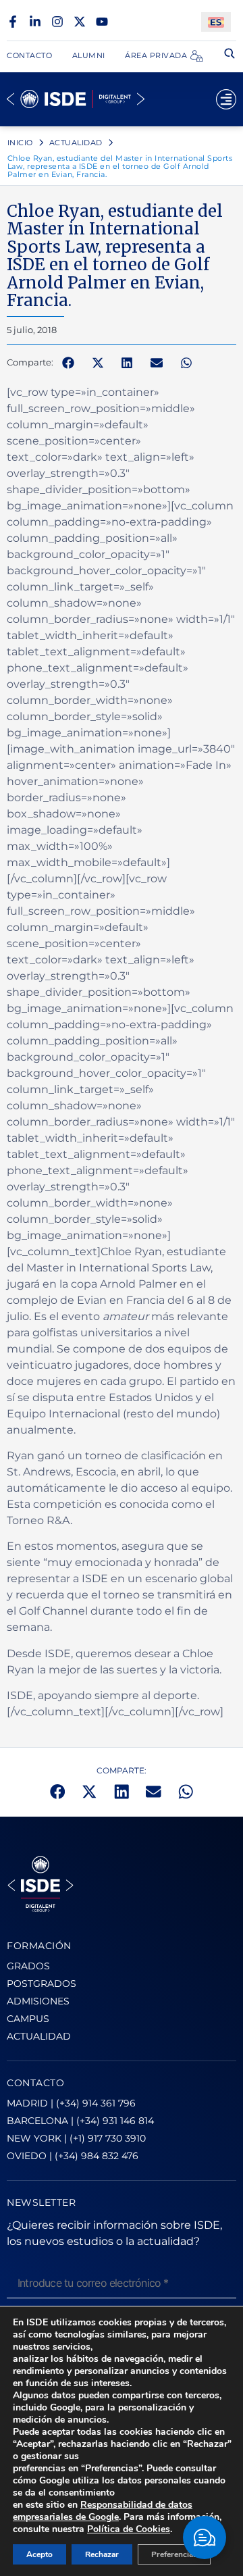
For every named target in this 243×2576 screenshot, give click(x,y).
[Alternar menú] (226, 99)
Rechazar (102, 2554)
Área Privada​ (156, 55)
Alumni (89, 55)
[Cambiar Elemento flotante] (205, 2537)
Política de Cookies (129, 2529)
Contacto (29, 55)
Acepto (39, 2554)
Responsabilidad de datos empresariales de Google (103, 2511)
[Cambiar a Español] (216, 22)
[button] (68, 363)
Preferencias (174, 2554)
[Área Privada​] (196, 56)
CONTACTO (35, 2083)
